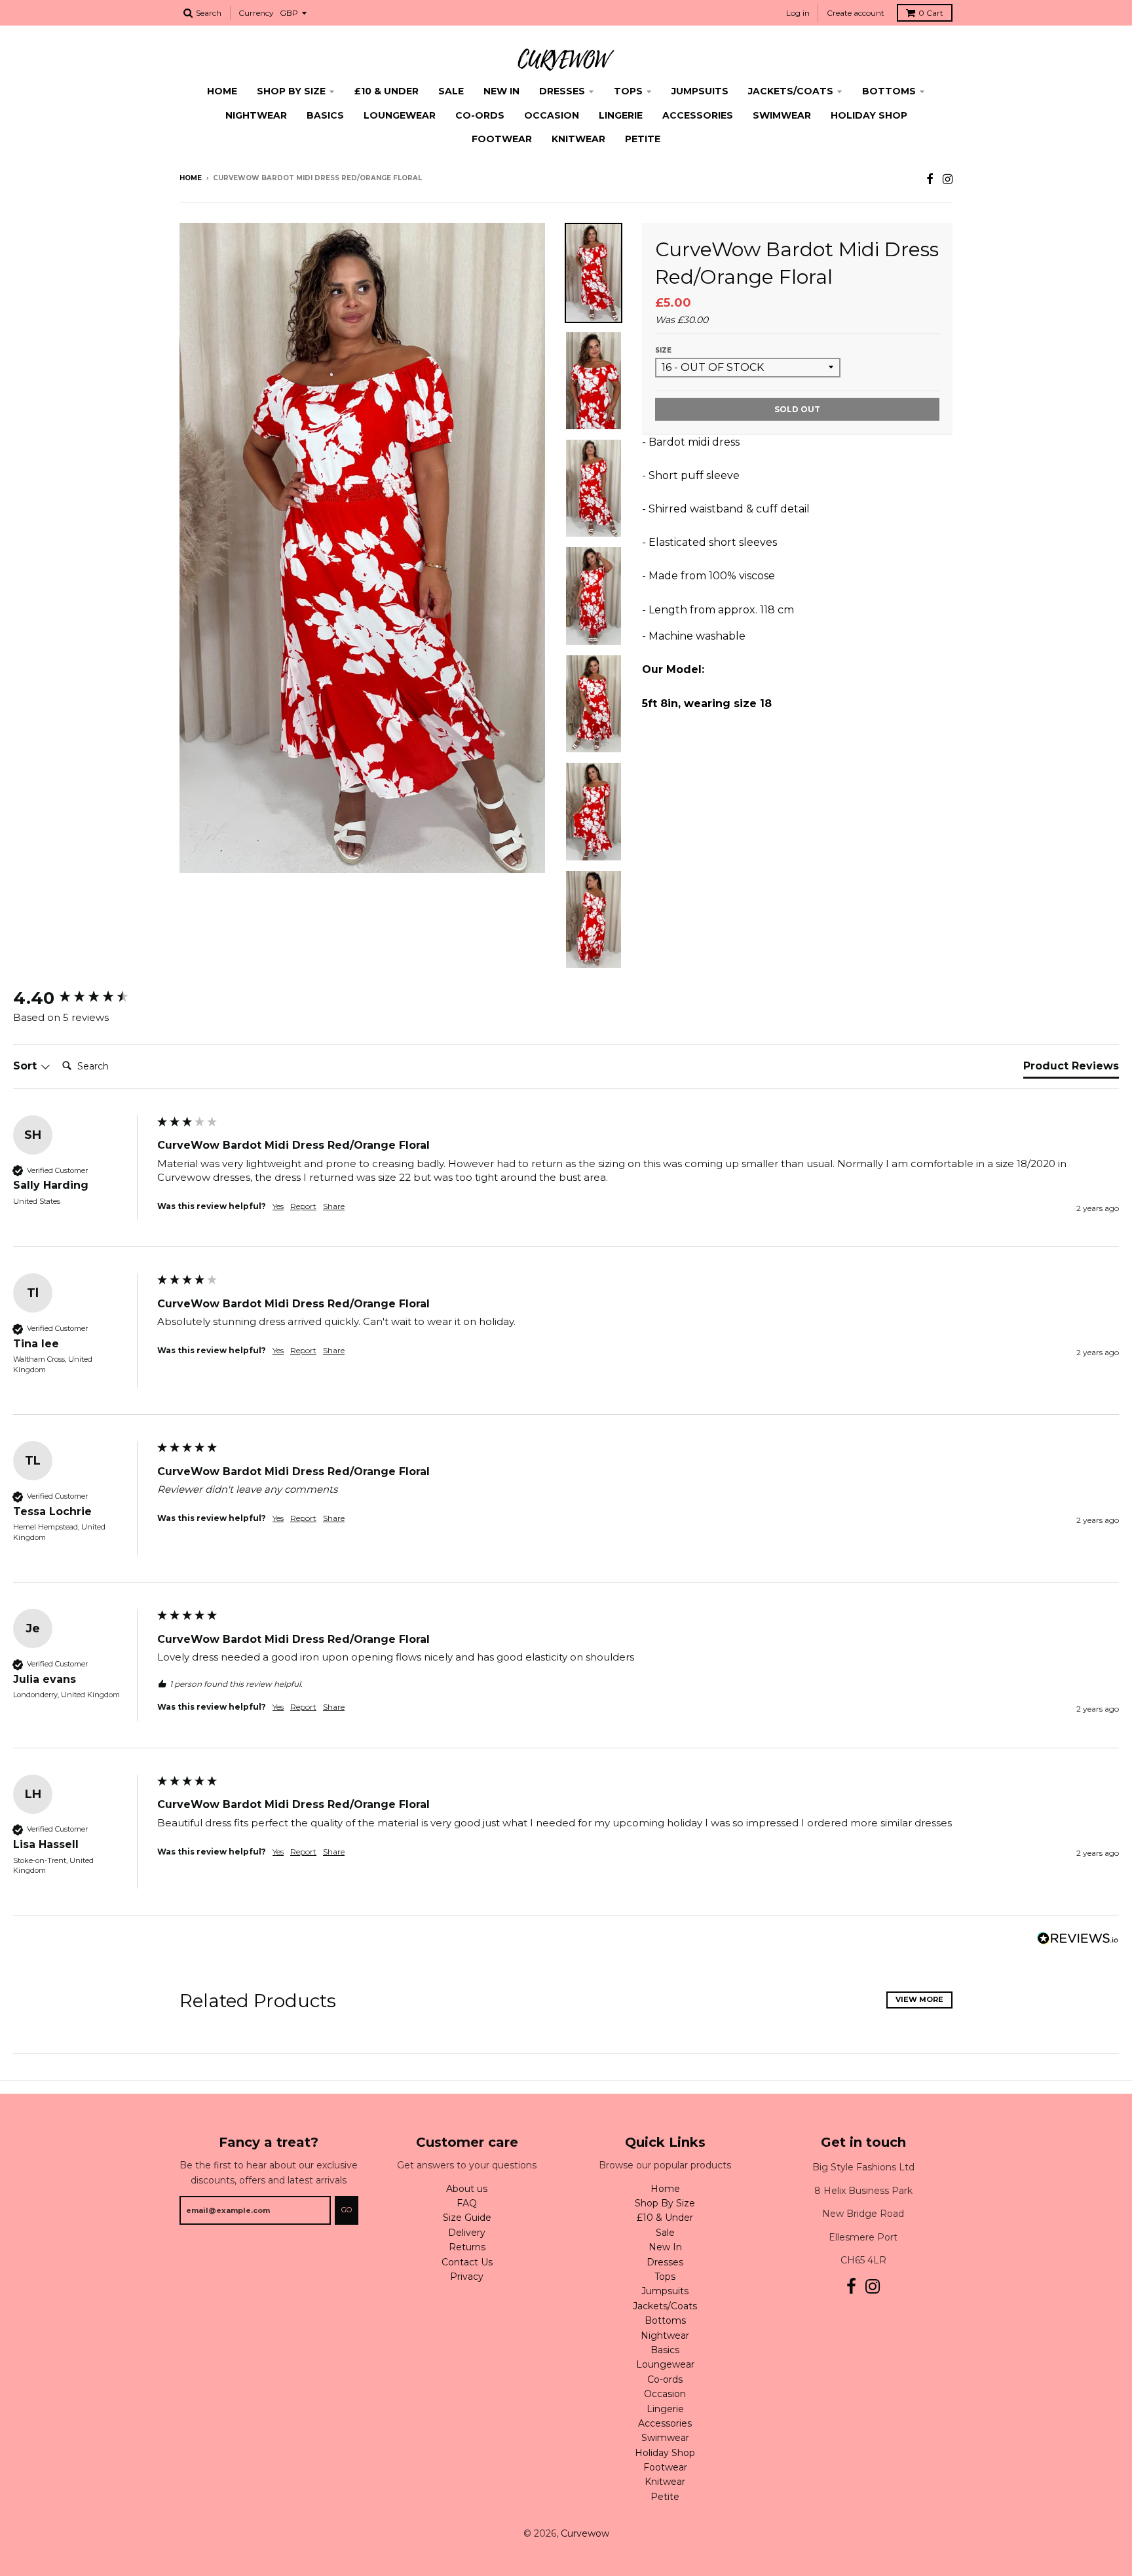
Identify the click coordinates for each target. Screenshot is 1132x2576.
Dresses (562, 91)
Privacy (467, 2277)
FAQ (467, 2203)
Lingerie (621, 115)
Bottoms (889, 91)
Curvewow (585, 2533)
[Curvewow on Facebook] (930, 179)
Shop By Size (291, 91)
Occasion (552, 115)
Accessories (698, 115)
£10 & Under (387, 91)
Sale (451, 91)
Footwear (502, 139)
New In (501, 91)
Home (222, 91)
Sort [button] (27, 1066)
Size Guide (467, 2218)
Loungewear (400, 115)
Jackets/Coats (791, 91)
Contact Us (467, 2262)
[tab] (1071, 1069)
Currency (256, 13)
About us (467, 2189)
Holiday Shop (869, 115)
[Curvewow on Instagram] (948, 179)
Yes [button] (278, 1206)
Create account (856, 13)
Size (663, 350)
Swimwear (782, 115)
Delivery (467, 2233)
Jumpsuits (700, 91)
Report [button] (303, 1206)
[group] (82, 998)
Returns (467, 2247)
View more (919, 1999)
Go (347, 2210)
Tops (628, 91)
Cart (931, 13)
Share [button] (334, 1206)
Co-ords (480, 115)
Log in (798, 13)
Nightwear (256, 115)
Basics (325, 115)
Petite (643, 139)
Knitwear (578, 139)
